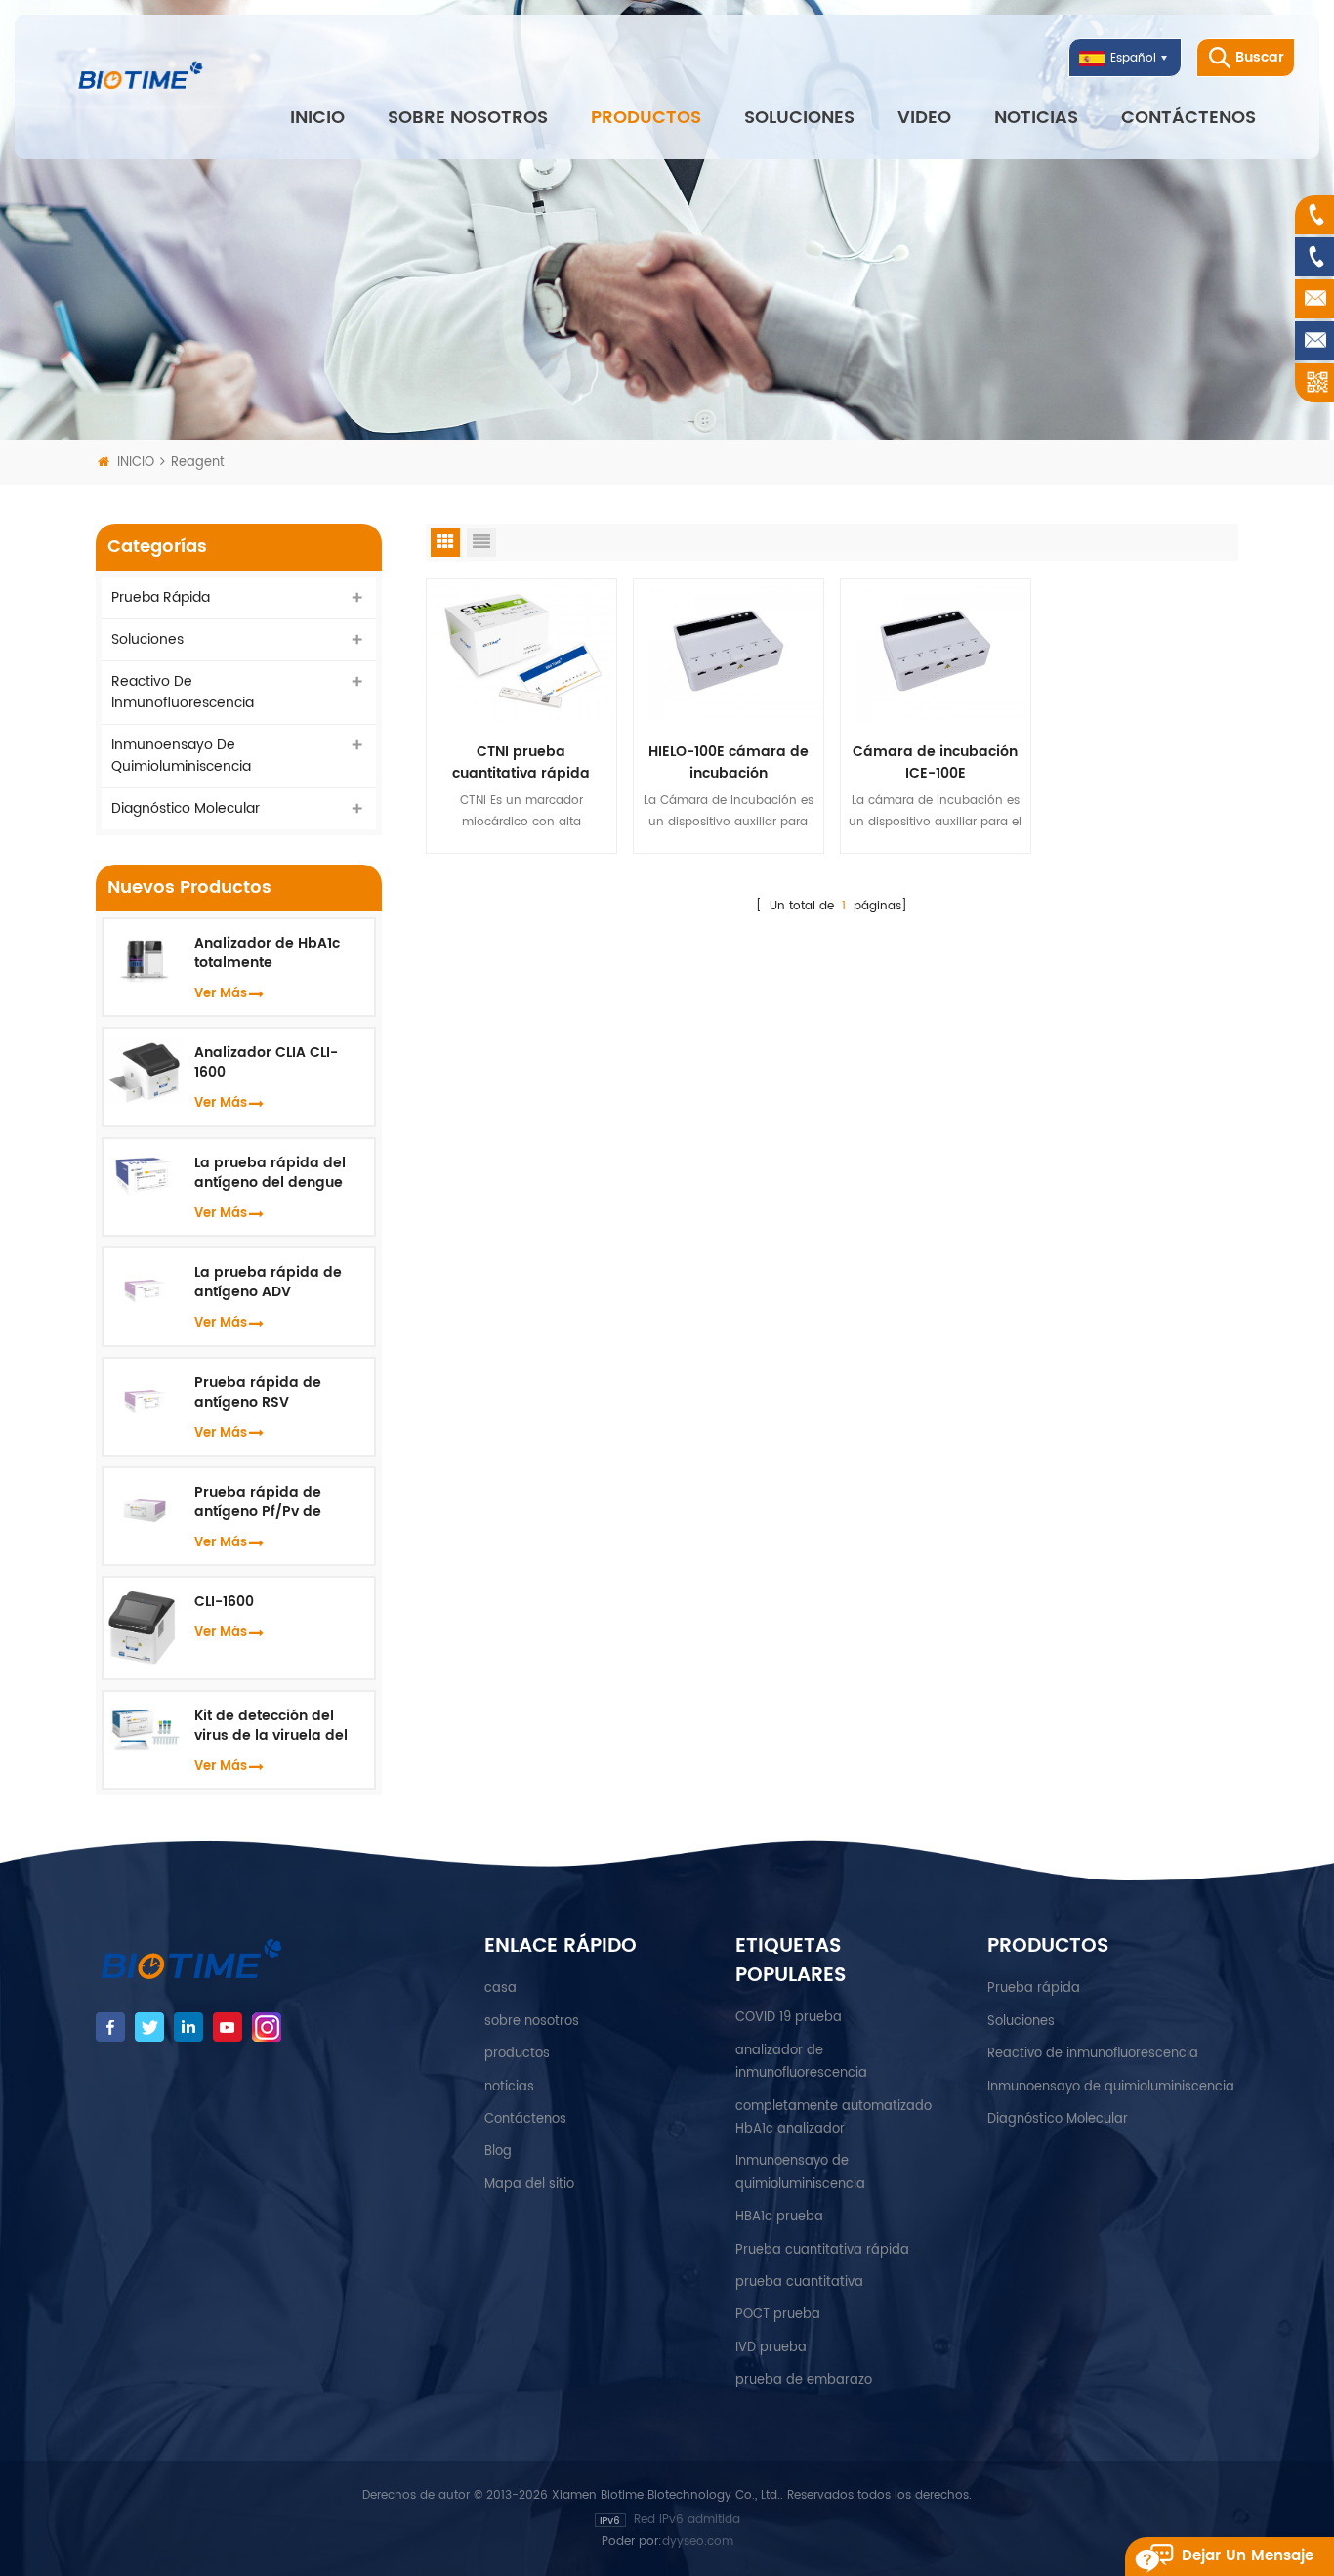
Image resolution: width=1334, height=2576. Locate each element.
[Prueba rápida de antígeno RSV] (144, 1396)
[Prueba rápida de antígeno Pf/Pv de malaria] (144, 1507)
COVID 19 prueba (789, 2018)
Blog (498, 2152)
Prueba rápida (161, 597)
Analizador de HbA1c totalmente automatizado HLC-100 (275, 953)
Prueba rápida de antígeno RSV (258, 1393)
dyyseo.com (698, 2541)
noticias (1036, 118)
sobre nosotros (532, 2022)
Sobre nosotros (468, 118)
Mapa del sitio (529, 2185)
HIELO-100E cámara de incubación (729, 763)
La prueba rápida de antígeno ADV (268, 1283)
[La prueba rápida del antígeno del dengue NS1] (144, 1174)
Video (924, 118)
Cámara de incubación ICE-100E (935, 763)
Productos (646, 118)
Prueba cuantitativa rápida (822, 2250)
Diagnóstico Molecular (186, 808)
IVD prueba (771, 2348)
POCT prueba (778, 2315)
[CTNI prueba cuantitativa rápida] (521, 650)
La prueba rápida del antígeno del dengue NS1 (270, 1173)
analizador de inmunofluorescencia (801, 2062)
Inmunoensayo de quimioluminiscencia (181, 756)
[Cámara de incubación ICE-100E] (936, 650)
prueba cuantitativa (799, 2282)
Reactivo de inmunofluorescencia (183, 692)
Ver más (221, 994)
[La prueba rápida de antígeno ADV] (144, 1287)
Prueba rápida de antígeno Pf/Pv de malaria (258, 1502)
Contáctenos (1188, 118)
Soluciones (799, 118)
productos (517, 2054)
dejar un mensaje (1248, 2556)
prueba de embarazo (804, 2380)
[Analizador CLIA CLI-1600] (144, 1071)
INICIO (317, 118)
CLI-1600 (224, 1602)
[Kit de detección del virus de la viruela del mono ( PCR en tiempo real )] (144, 1729)
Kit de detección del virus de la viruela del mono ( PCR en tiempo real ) (274, 1726)
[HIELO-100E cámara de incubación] (729, 650)
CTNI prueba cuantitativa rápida (521, 763)
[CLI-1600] (144, 1628)
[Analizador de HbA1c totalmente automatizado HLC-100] (144, 959)
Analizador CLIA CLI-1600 (266, 1063)
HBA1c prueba (779, 2217)
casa (500, 1988)
